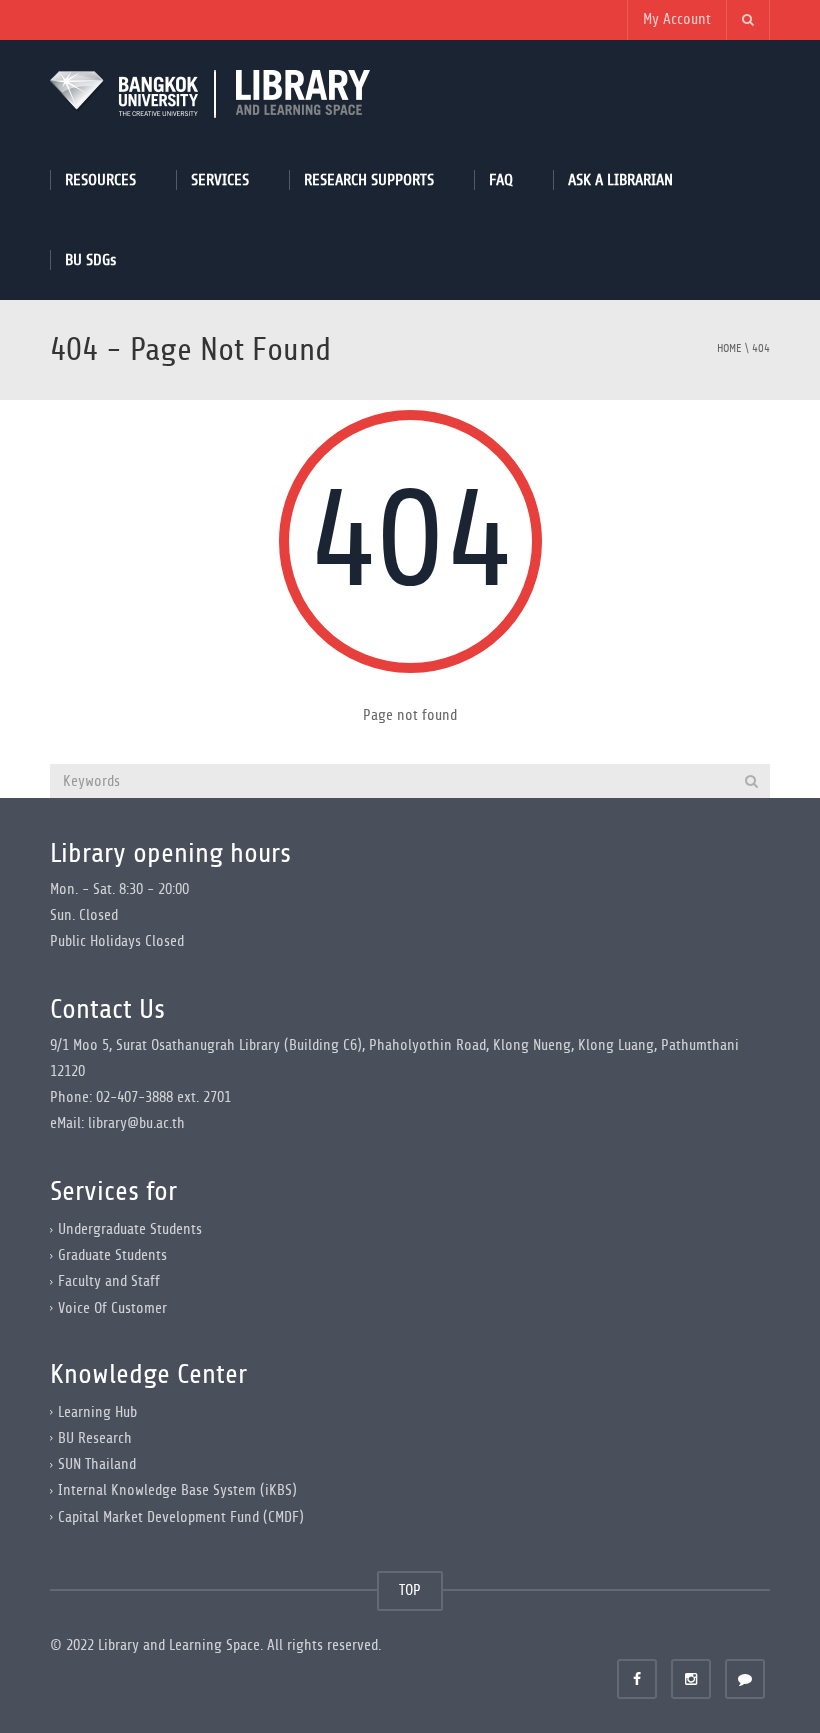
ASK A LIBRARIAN (620, 179)
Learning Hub (97, 1412)
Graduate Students (112, 1255)
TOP (410, 1590)
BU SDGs (90, 259)
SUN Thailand (97, 1464)
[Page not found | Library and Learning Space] (210, 89)
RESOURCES (100, 179)
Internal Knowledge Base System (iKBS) (177, 1490)
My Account (677, 19)
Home (729, 348)
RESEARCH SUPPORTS (369, 179)
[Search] (751, 781)
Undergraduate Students (130, 1229)
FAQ (501, 179)
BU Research (95, 1438)
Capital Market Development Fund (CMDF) (181, 1516)
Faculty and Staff (109, 1281)
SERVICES (220, 179)
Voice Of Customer (112, 1307)
